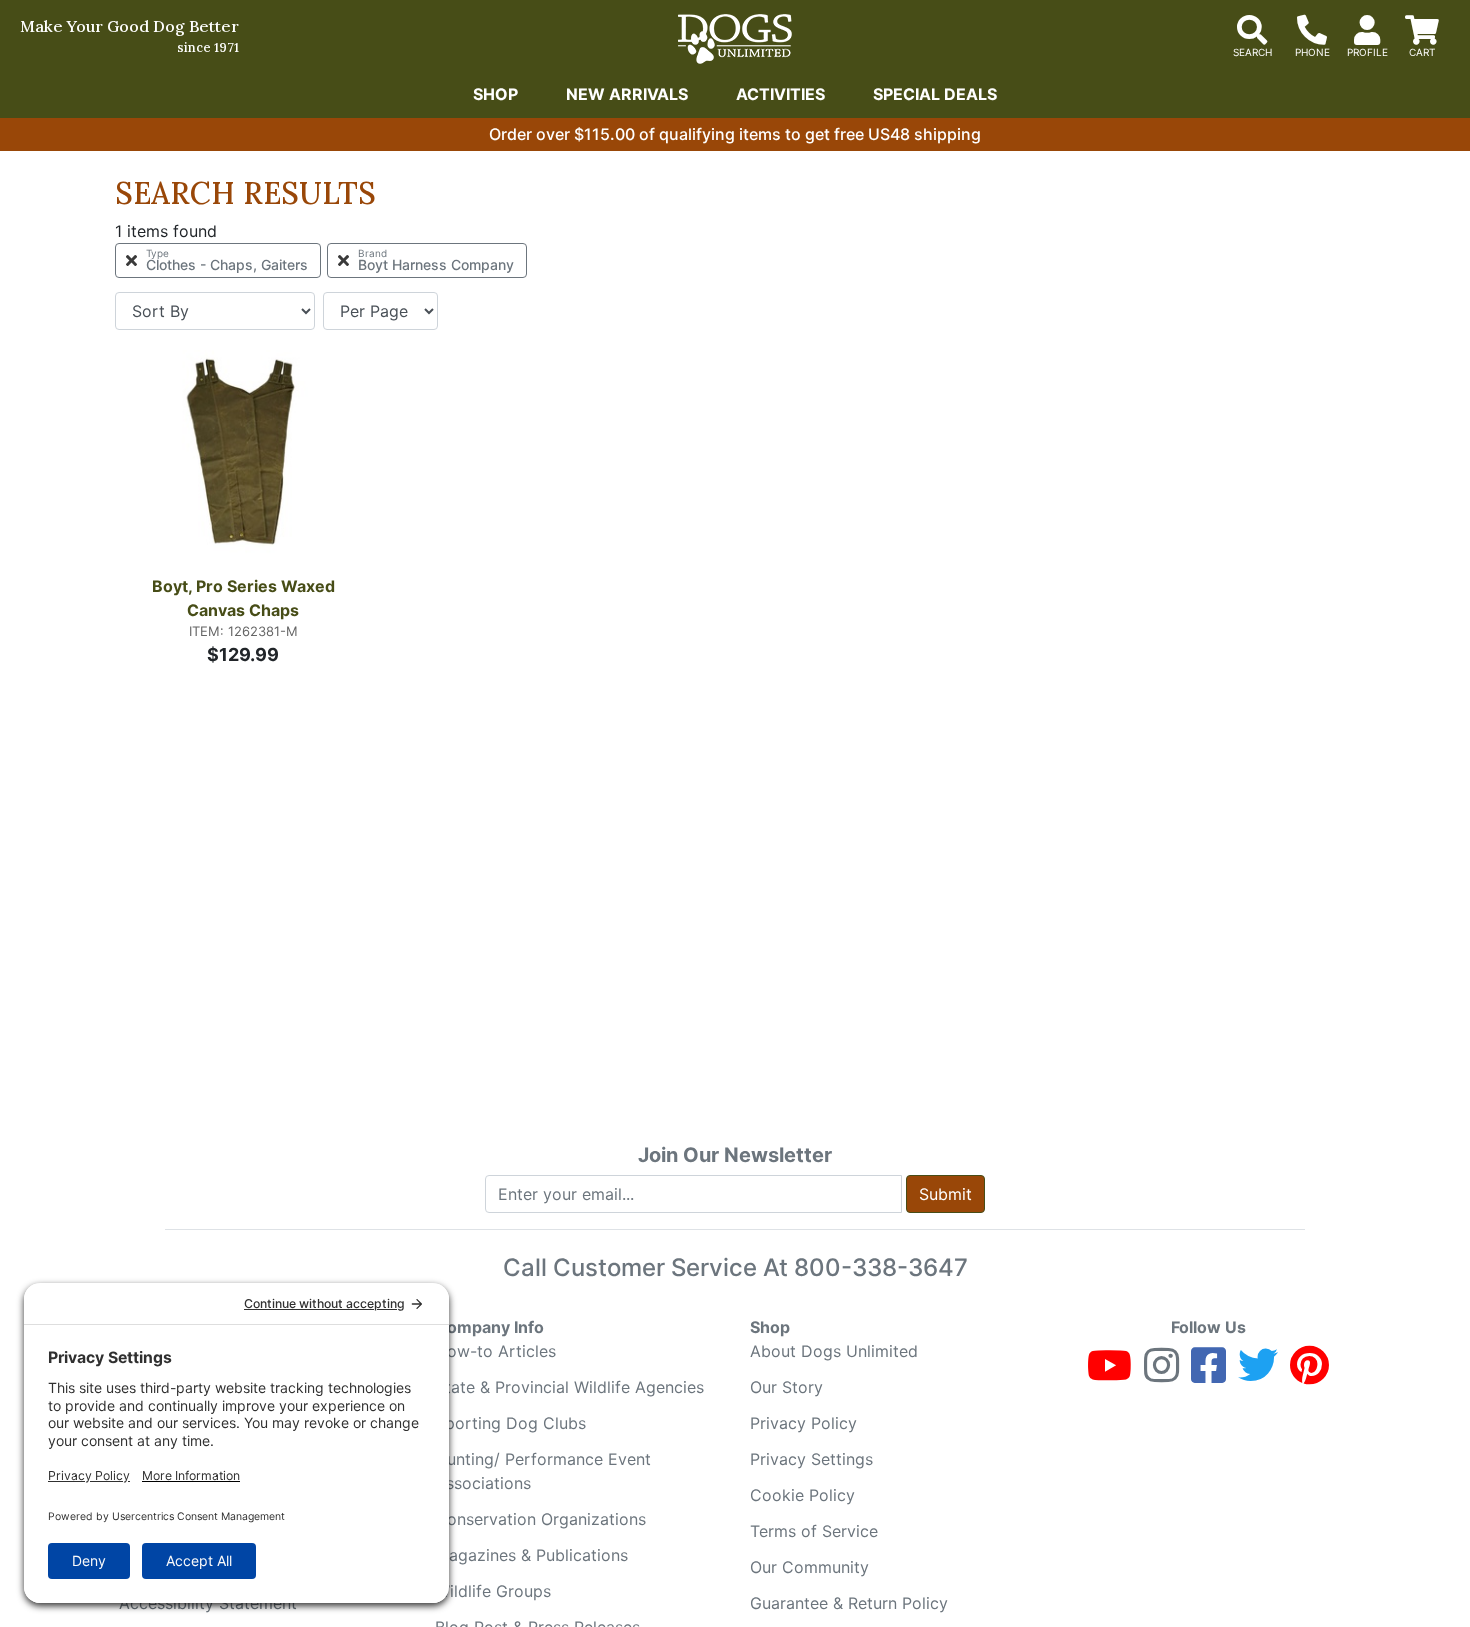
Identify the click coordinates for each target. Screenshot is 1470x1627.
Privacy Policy (803, 1423)
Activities (780, 94)
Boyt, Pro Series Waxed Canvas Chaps (245, 598)
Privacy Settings (811, 1459)
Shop (495, 94)
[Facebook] (1208, 1374)
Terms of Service (814, 1531)
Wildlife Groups (493, 1591)
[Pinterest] (1309, 1374)
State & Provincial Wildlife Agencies (569, 1387)
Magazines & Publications (531, 1555)
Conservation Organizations (540, 1519)
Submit (945, 1194)
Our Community (809, 1567)
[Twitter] (1258, 1374)
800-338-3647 (881, 1267)
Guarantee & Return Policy (849, 1603)
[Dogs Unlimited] (735, 39)
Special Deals (935, 94)
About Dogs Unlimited (834, 1351)
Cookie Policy (802, 1495)
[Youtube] (1109, 1374)
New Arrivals (627, 94)
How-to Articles (495, 1351)
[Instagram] (1161, 1374)
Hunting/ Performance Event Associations (543, 1471)
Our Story (786, 1387)
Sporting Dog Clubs (510, 1423)
